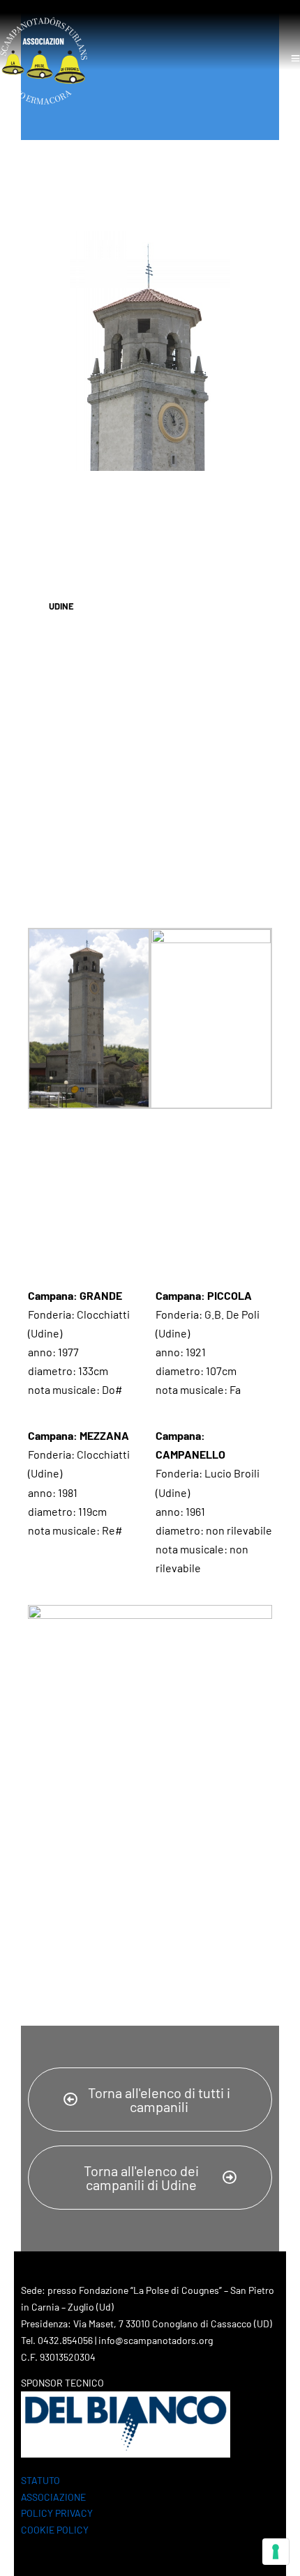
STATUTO (40, 2480)
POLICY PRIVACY (57, 2513)
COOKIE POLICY (55, 2530)
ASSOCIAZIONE (53, 2497)
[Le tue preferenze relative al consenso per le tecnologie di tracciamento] (276, 2552)
